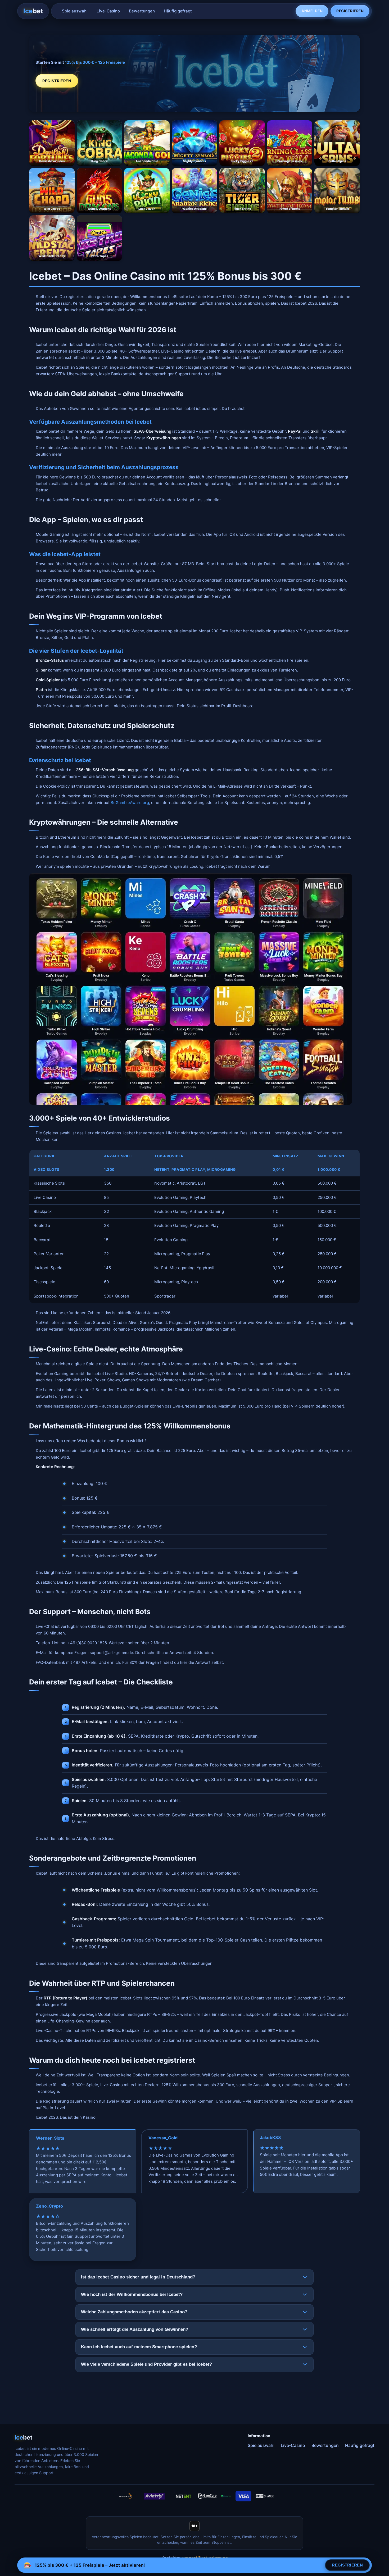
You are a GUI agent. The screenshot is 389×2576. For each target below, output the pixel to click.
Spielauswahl (75, 11)
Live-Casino (108, 11)
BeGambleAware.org (130, 803)
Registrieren (350, 11)
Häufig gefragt (178, 11)
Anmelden (312, 11)
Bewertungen (142, 11)
